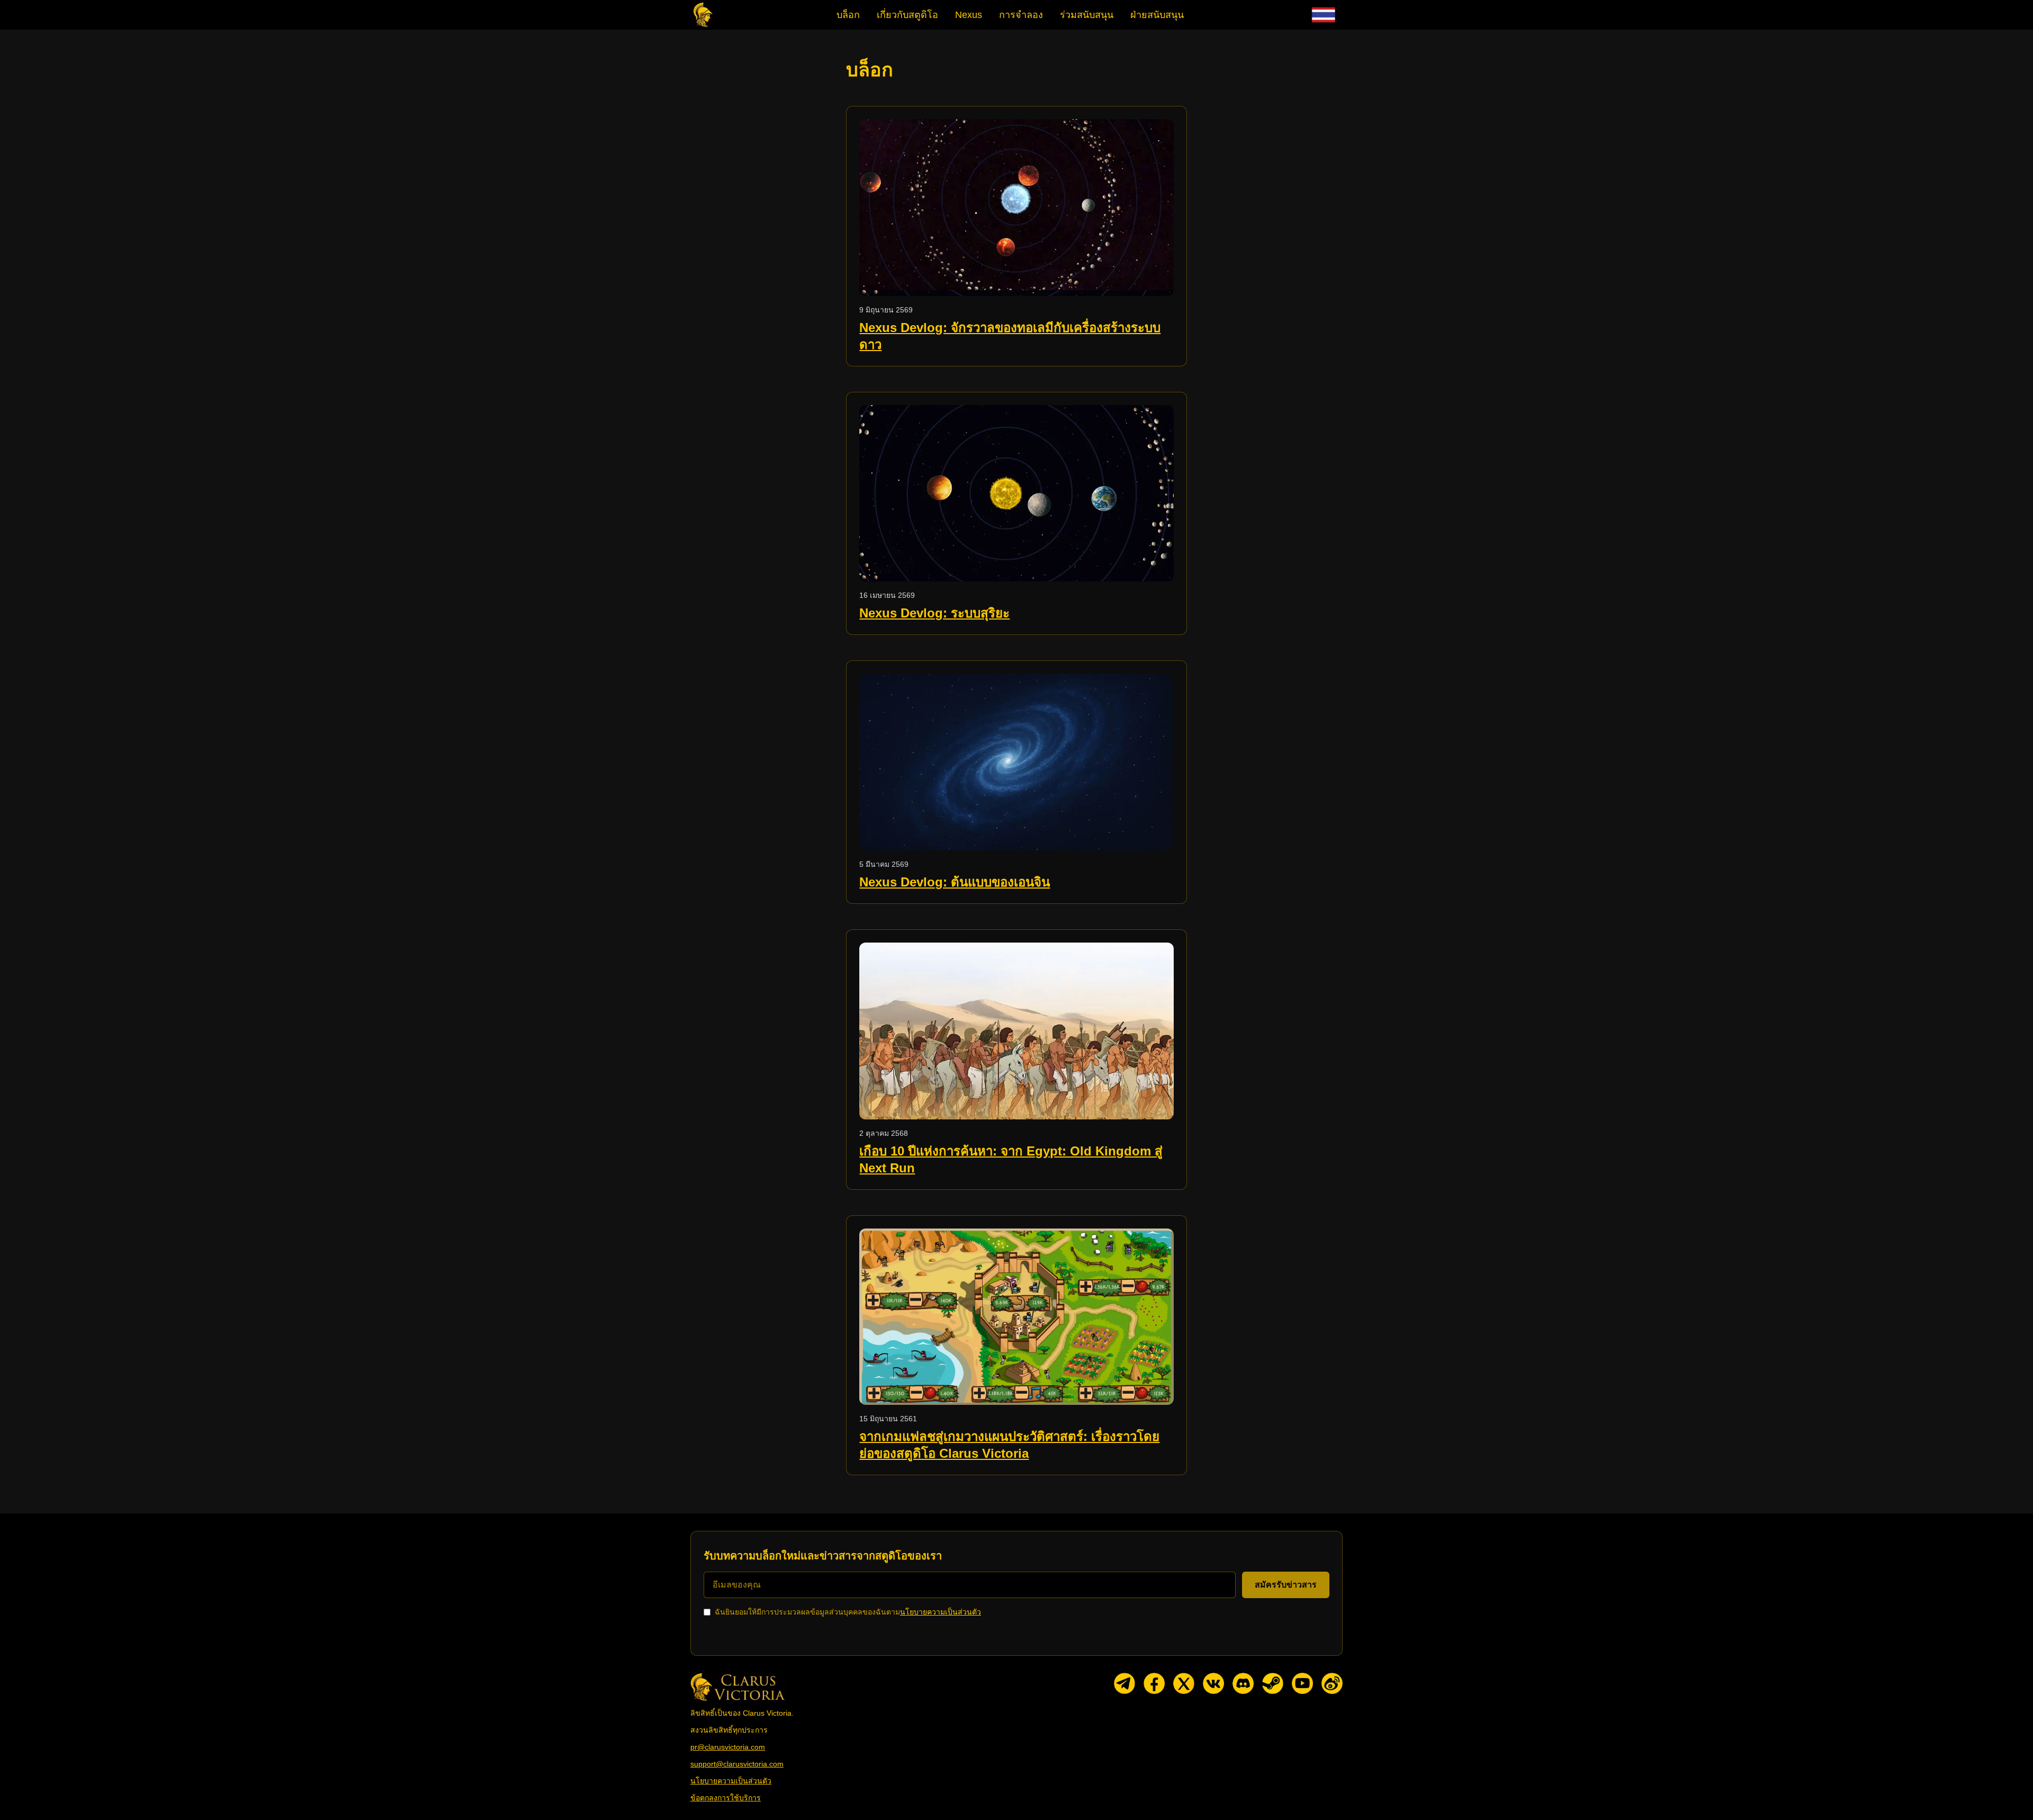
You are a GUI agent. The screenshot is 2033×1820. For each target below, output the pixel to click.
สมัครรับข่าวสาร (1286, 1585)
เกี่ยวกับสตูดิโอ (907, 15)
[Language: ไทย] (1324, 15)
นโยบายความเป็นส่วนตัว (941, 1612)
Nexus (969, 15)
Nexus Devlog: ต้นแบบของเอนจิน (955, 882)
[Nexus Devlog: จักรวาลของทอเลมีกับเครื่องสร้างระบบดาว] (1016, 208)
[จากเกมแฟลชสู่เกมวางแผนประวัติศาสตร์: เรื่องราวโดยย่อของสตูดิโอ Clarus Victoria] (1016, 1317)
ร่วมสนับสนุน (1087, 15)
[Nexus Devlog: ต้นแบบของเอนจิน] (1016, 762)
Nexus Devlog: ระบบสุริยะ (934, 613)
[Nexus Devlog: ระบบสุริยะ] (1016, 494)
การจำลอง (1021, 15)
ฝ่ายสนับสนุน (1157, 15)
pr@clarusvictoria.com (728, 1747)
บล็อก (848, 15)
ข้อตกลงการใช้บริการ (726, 1798)
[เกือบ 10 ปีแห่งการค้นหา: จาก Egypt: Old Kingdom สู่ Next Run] (1016, 1031)
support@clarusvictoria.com (737, 1764)
